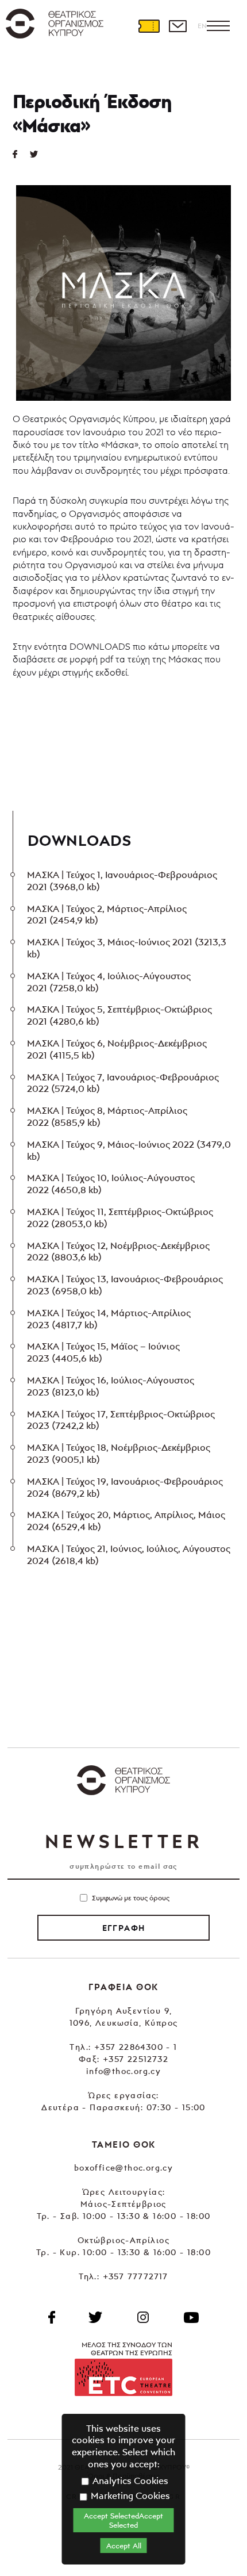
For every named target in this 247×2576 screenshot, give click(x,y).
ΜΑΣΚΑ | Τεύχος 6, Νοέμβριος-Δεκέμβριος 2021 (117, 1049)
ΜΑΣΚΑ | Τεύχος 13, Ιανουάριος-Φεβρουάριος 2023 (125, 1285)
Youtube (191, 2317)
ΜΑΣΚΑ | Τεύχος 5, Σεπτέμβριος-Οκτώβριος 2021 (119, 1015)
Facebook (52, 2317)
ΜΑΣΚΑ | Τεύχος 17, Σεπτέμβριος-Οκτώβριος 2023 (121, 1420)
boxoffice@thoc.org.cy (123, 2167)
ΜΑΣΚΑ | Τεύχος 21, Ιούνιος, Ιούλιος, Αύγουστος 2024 (129, 1555)
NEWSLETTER (123, 1841)
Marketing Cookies (129, 2495)
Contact (177, 26)
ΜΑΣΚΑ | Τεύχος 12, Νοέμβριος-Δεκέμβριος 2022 (118, 1251)
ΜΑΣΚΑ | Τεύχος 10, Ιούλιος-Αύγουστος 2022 (111, 1184)
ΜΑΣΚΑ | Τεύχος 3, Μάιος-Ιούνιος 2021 (127, 948)
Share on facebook (21, 154)
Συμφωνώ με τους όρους (131, 1898)
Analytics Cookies (129, 2481)
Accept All (124, 2546)
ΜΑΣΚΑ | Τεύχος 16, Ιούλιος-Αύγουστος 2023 (111, 1386)
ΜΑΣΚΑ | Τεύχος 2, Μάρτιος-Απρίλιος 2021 (107, 915)
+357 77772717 (136, 2276)
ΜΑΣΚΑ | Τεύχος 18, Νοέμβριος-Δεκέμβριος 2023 (119, 1453)
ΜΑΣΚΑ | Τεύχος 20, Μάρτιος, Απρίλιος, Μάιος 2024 (126, 1521)
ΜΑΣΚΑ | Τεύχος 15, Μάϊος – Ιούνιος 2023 (103, 1352)
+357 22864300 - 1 (136, 2047)
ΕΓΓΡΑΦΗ (124, 1928)
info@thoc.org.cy (123, 2071)
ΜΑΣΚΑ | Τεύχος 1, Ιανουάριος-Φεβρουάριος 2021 (122, 881)
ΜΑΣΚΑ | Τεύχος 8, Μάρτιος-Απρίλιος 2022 (107, 1116)
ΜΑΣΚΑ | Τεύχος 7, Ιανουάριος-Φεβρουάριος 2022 (123, 1083)
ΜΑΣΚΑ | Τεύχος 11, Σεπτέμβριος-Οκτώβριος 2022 (120, 1218)
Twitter (38, 154)
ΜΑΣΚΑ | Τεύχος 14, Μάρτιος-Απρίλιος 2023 (109, 1319)
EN (202, 26)
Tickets (149, 26)
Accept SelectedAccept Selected (123, 2520)
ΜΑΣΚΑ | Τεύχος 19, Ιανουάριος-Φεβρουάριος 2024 (125, 1487)
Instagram (143, 2317)
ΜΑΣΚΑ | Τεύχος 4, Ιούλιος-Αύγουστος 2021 (109, 982)
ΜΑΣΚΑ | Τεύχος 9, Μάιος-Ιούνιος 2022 (129, 1150)
